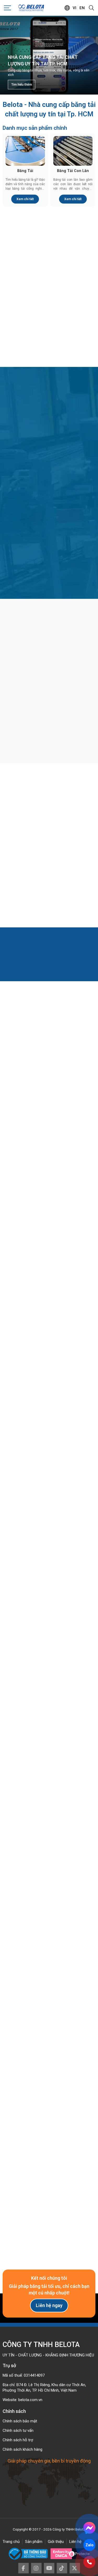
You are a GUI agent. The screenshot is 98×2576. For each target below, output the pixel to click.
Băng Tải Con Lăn (73, 171)
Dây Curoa (25, 342)
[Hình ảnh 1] (24, 1848)
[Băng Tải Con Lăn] (73, 151)
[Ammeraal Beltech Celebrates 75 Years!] (49, 1407)
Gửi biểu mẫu (49, 2221)
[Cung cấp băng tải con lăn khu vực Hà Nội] (49, 1712)
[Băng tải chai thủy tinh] (49, 660)
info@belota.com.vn (30, 2003)
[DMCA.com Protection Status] (70, 2554)
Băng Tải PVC (73, 272)
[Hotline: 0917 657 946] (89, 2562)
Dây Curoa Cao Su (73, 342)
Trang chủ (11, 2542)
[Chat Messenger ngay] (89, 2528)
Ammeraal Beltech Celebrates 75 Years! (49, 1445)
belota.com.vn (30, 2400)
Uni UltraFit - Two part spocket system (49, 1619)
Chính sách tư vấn (18, 2430)
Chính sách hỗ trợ (18, 2440)
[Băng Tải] (25, 151)
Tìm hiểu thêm (22, 85)
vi (74, 8)
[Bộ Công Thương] (30, 2554)
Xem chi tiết (25, 199)
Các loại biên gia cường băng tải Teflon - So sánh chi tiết (48, 866)
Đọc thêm (24, 730)
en (82, 8)
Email (13, 2084)
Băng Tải (25, 171)
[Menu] (8, 8)
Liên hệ (75, 2542)
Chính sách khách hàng (22, 2449)
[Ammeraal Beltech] (49, 1494)
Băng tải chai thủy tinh (28, 699)
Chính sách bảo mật (20, 2421)
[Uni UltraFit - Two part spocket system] (49, 1581)
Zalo (89, 2545)
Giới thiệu (56, 2542)
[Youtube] (49, 2568)
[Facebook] (24, 2568)
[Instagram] (36, 2568)
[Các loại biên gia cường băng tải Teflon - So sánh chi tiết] (49, 825)
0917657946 (24, 1993)
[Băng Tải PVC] (73, 253)
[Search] (91, 8)
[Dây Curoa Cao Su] (73, 323)
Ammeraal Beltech (49, 1532)
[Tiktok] (62, 2568)
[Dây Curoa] (25, 323)
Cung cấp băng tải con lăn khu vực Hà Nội (46, 1750)
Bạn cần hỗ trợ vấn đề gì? (27, 2125)
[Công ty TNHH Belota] (31, 8)
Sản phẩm (34, 2542)
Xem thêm (46, 1186)
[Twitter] (75, 2568)
